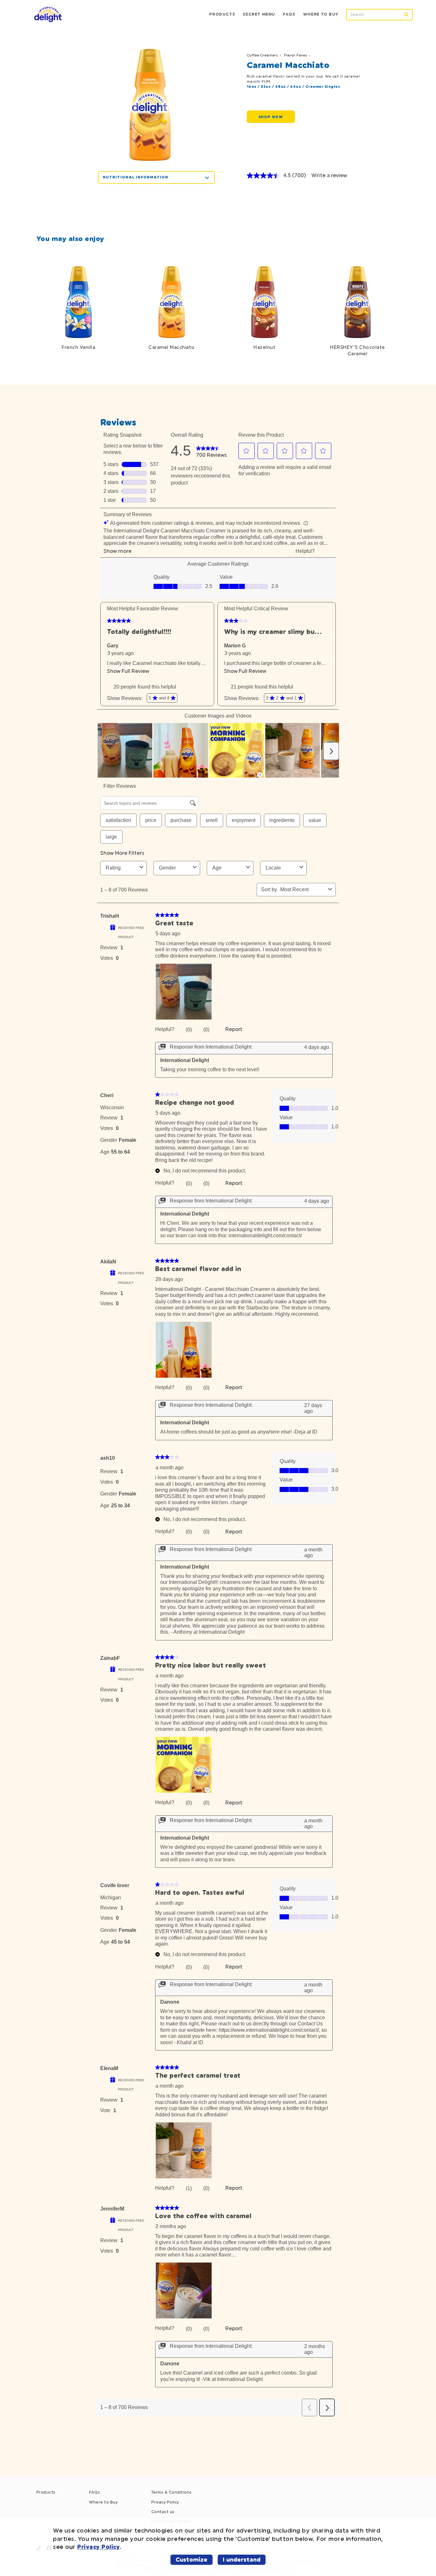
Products (222, 14)
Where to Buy (103, 2502)
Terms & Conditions (172, 2492)
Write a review (329, 175)
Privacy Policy (165, 2502)
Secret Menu (259, 14)
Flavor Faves (296, 55)
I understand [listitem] (242, 2560)
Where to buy (321, 14)
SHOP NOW (271, 117)
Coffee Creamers (262, 55)
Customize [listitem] (192, 2560)
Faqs (289, 14)
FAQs (94, 2492)
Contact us (163, 2512)
